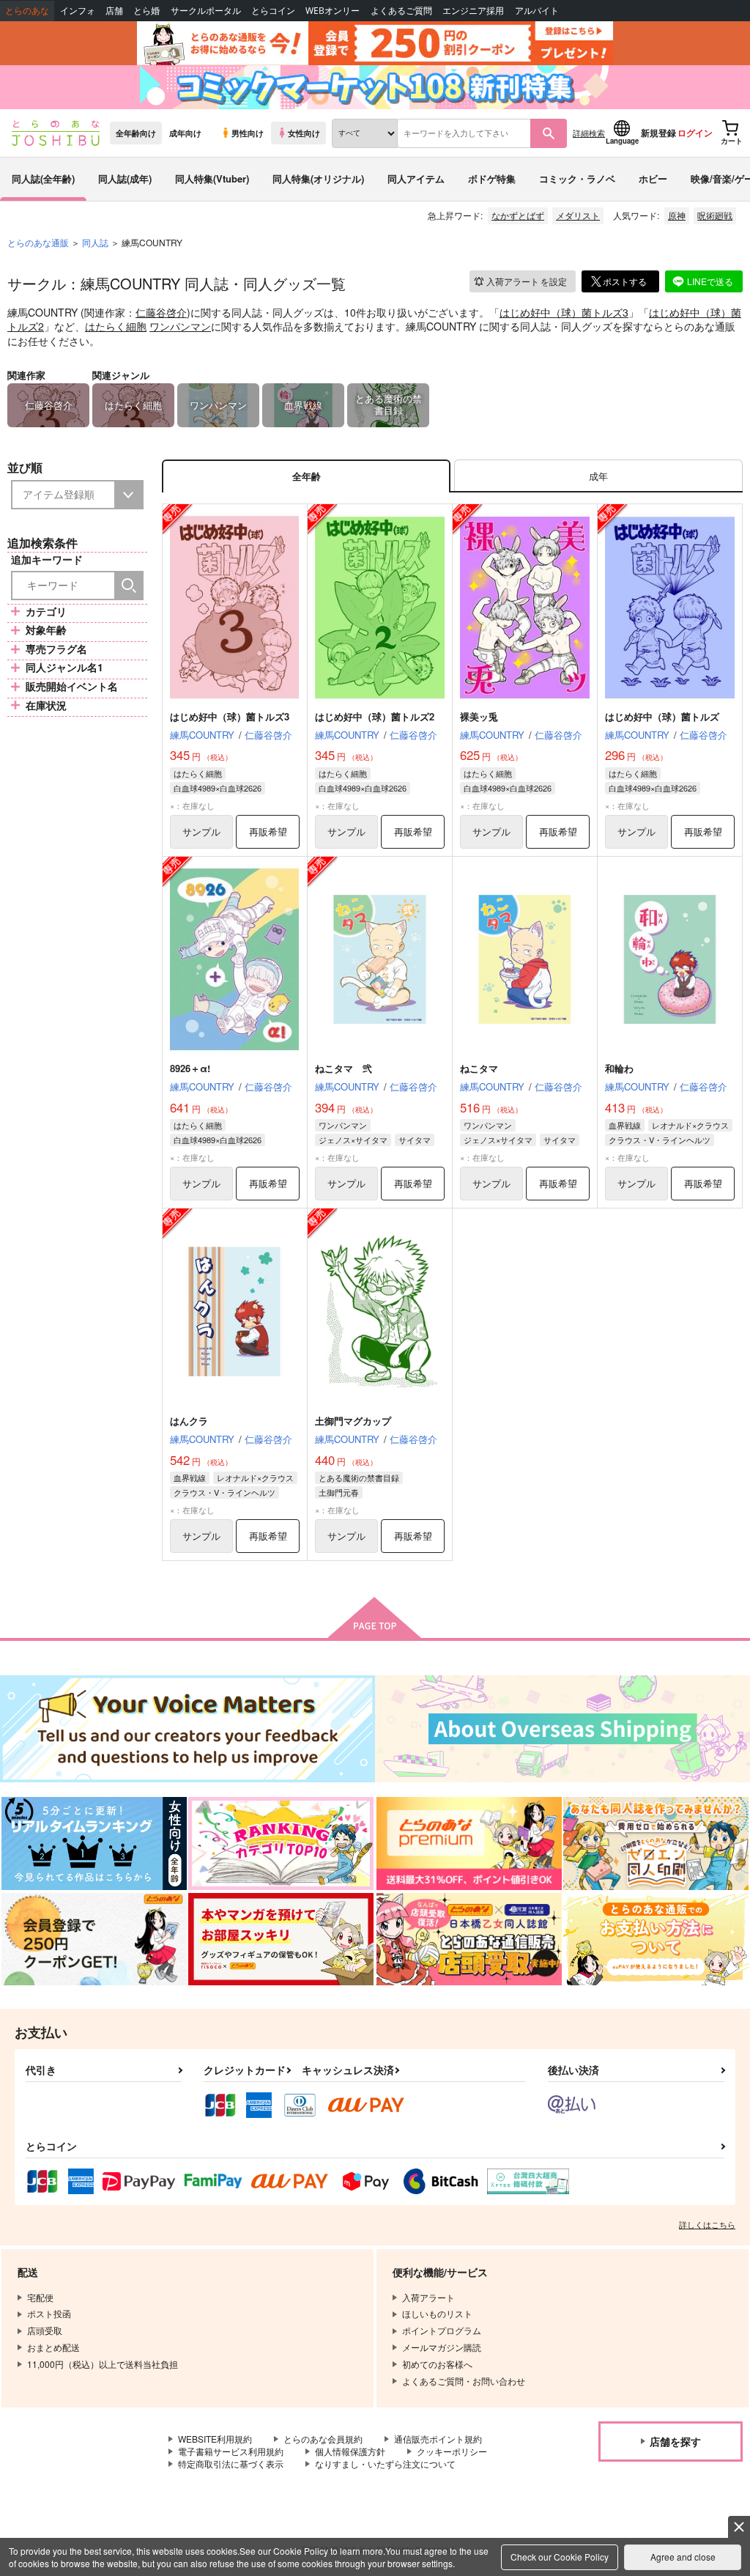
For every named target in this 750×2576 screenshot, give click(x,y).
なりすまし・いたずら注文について (385, 2464)
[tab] (598, 476)
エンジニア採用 (473, 11)
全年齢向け (136, 133)
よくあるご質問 (401, 11)
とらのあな (27, 11)
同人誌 (95, 242)
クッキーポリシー (452, 2451)
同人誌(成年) (125, 178)
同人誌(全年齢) (43, 178)
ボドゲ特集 (492, 178)
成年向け (185, 133)
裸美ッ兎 (479, 716)
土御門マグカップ (353, 1421)
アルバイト (537, 11)
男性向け (248, 133)
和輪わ (619, 1068)
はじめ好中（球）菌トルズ (662, 716)
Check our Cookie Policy (560, 2557)
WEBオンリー (333, 11)
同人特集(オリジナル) (318, 178)
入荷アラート (527, 281)
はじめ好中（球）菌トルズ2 (375, 716)
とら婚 (146, 11)
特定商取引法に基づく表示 (231, 2464)
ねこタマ (479, 1068)
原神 (677, 215)
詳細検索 (589, 133)
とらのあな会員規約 (323, 2439)
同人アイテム (416, 178)
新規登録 (658, 133)
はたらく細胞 (116, 326)
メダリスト (578, 215)
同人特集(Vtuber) (212, 178)
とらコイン (273, 11)
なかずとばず (518, 215)
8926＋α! (190, 1068)
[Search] (129, 586)
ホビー (653, 178)
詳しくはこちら (707, 2224)
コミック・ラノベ (577, 178)
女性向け (304, 133)
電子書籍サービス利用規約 (231, 2451)
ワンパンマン (180, 326)
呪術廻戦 (715, 215)
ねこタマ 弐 (344, 1068)
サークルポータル (206, 11)
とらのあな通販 (38, 242)
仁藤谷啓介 (161, 312)
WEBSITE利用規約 (215, 2439)
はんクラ (189, 1421)
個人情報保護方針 (350, 2451)
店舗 (114, 11)
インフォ (78, 11)
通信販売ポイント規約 (438, 2439)
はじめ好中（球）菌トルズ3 (564, 312)
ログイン (695, 133)
